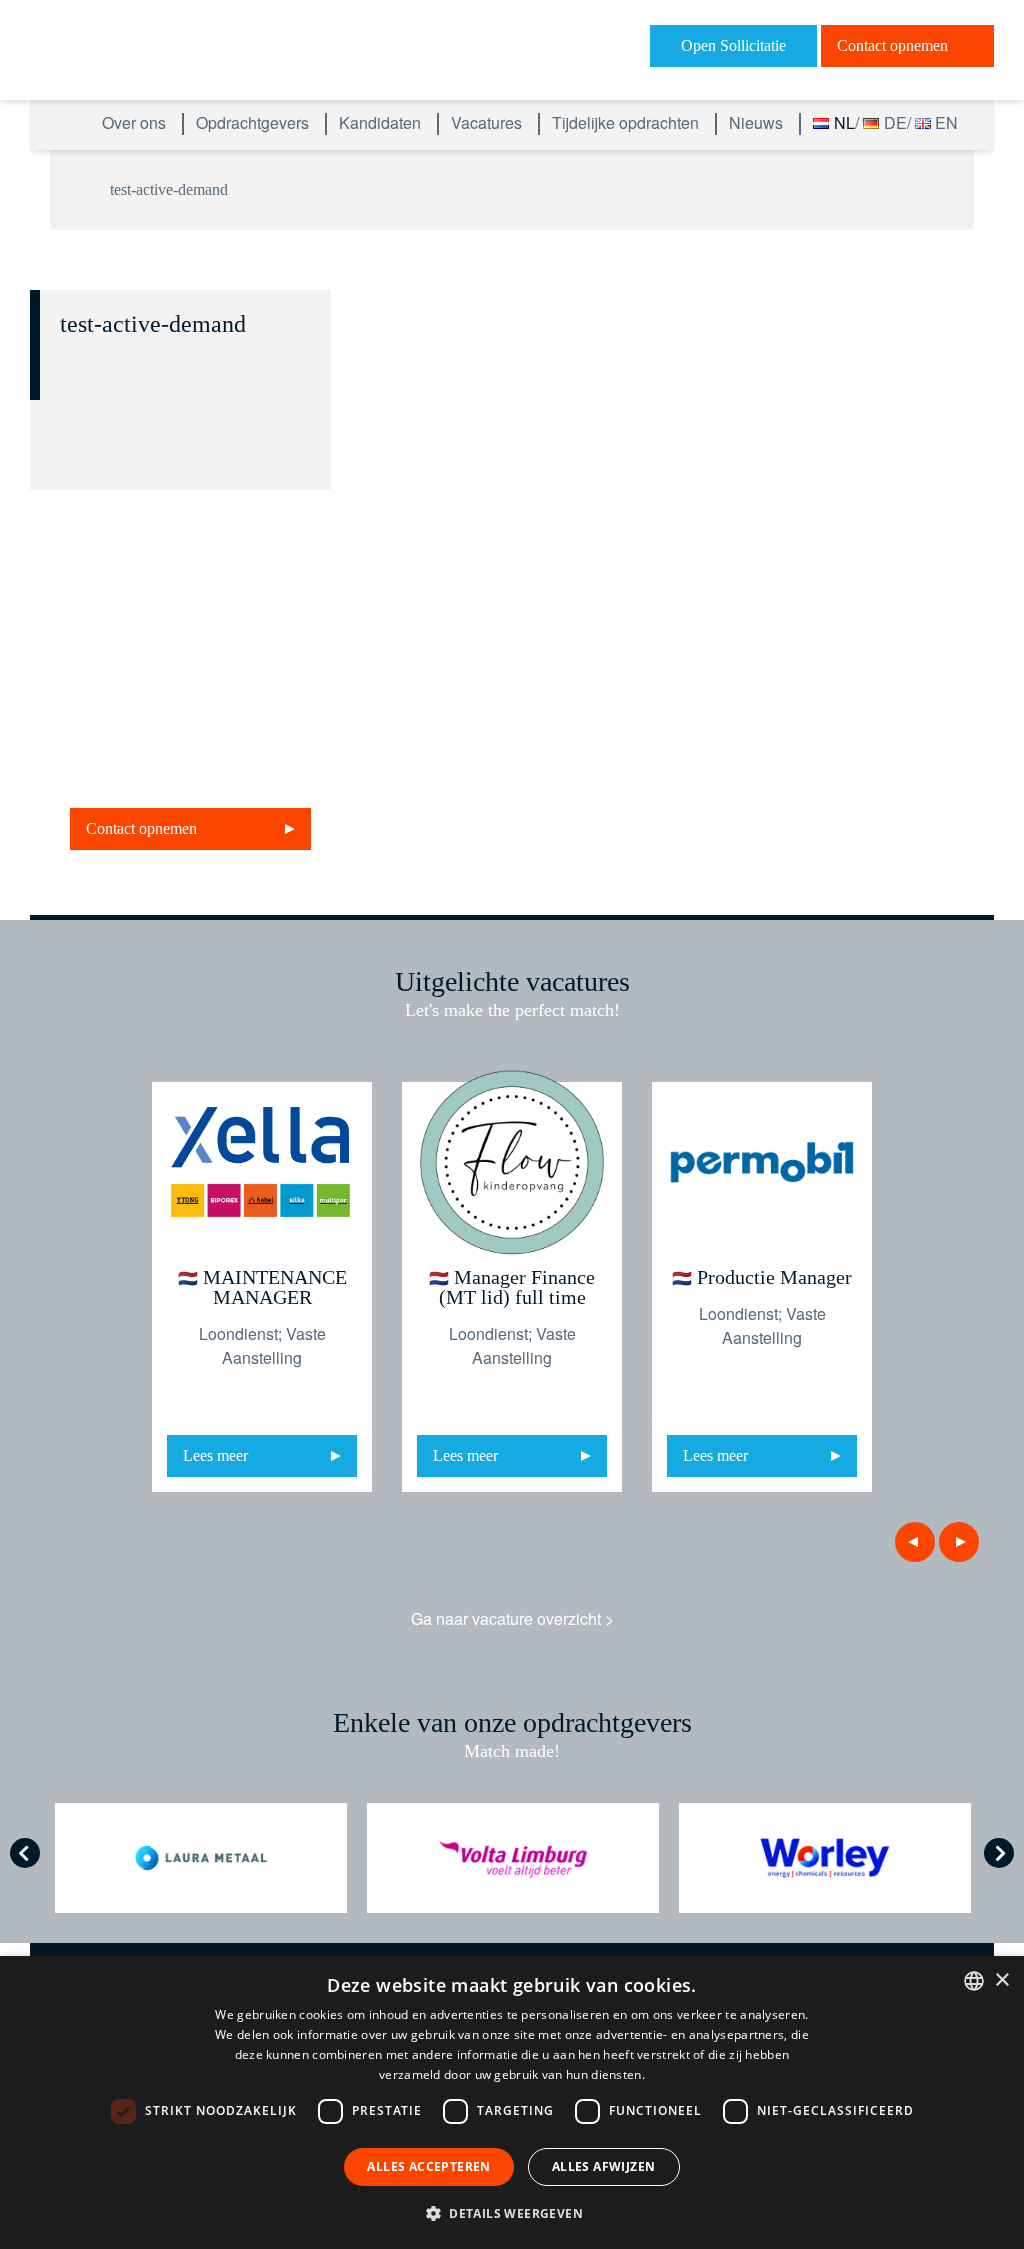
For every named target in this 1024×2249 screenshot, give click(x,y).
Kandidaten (382, 122)
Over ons (136, 122)
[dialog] (512, 2102)
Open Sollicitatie (733, 45)
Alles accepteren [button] (428, 2166)
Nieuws (758, 122)
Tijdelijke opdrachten (627, 122)
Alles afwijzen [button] (604, 2166)
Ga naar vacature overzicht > (512, 1618)
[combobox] (974, 1981)
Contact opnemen (892, 45)
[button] (512, 2213)
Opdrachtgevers (254, 122)
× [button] (1001, 1980)
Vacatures (488, 122)
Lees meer (215, 1455)
